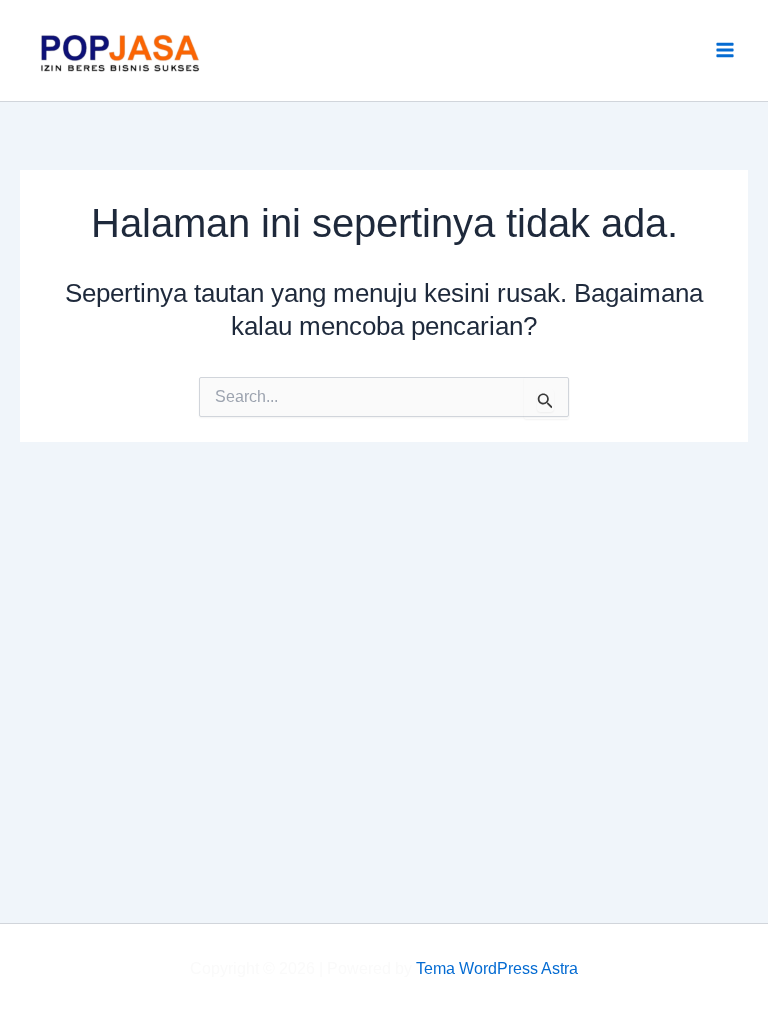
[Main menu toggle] (726, 51)
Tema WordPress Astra (497, 968)
